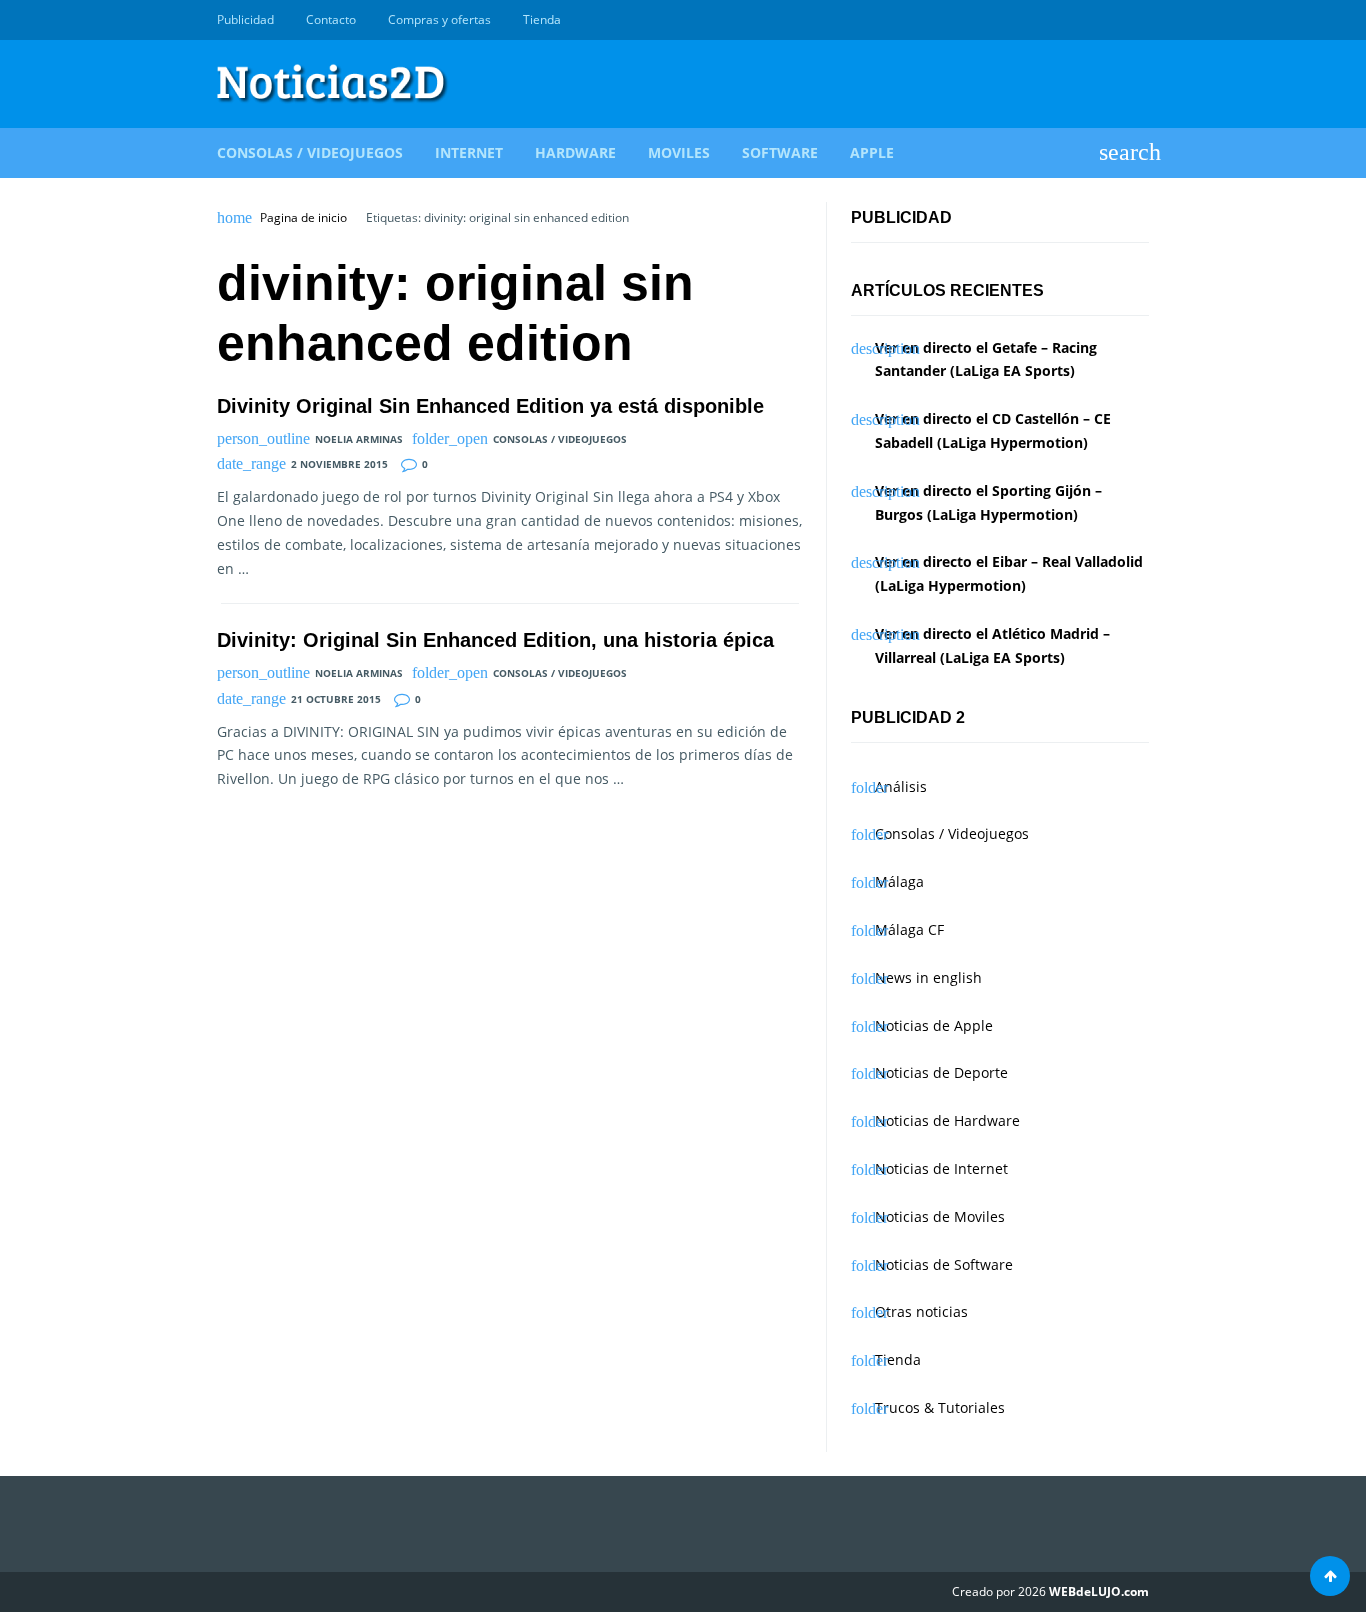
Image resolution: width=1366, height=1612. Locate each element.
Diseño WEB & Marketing (1115, 20)
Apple (872, 152)
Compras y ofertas (439, 19)
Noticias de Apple (934, 1025)
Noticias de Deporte (941, 1072)
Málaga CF (909, 929)
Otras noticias (921, 1311)
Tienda (542, 19)
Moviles (679, 152)
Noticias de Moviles (940, 1216)
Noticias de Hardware (947, 1120)
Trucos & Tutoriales (940, 1407)
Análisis (901, 786)
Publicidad (245, 19)
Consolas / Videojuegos (310, 152)
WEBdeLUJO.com (1099, 1591)
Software (780, 152)
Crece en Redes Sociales (1138, 20)
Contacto (331, 19)
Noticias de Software (944, 1264)
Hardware (575, 152)
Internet (469, 152)
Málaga (899, 881)
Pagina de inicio (303, 218)
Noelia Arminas (359, 439)
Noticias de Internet (941, 1168)
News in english (928, 977)
